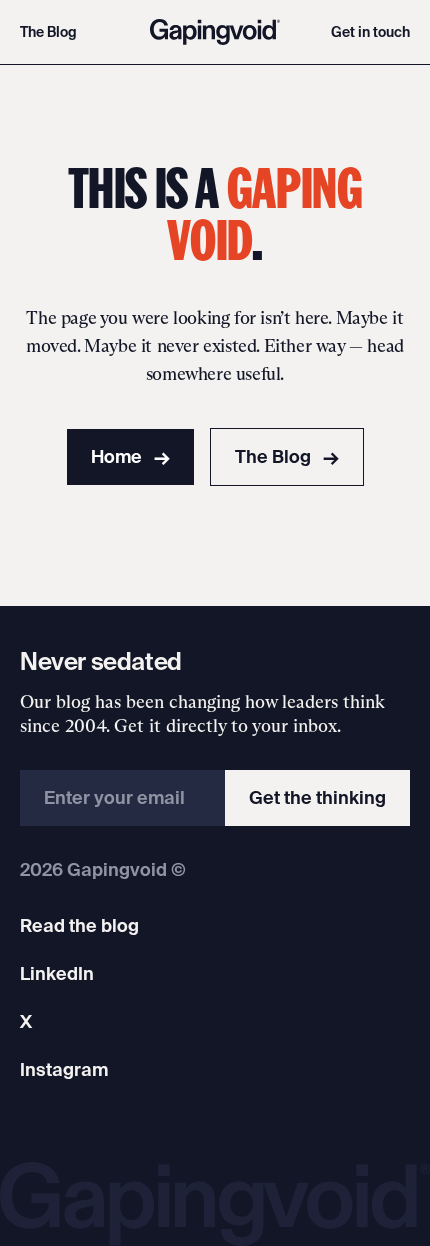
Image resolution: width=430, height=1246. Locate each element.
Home (130, 456)
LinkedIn (57, 973)
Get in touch (370, 32)
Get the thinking (317, 797)
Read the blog (79, 925)
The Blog (48, 32)
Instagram (64, 1069)
